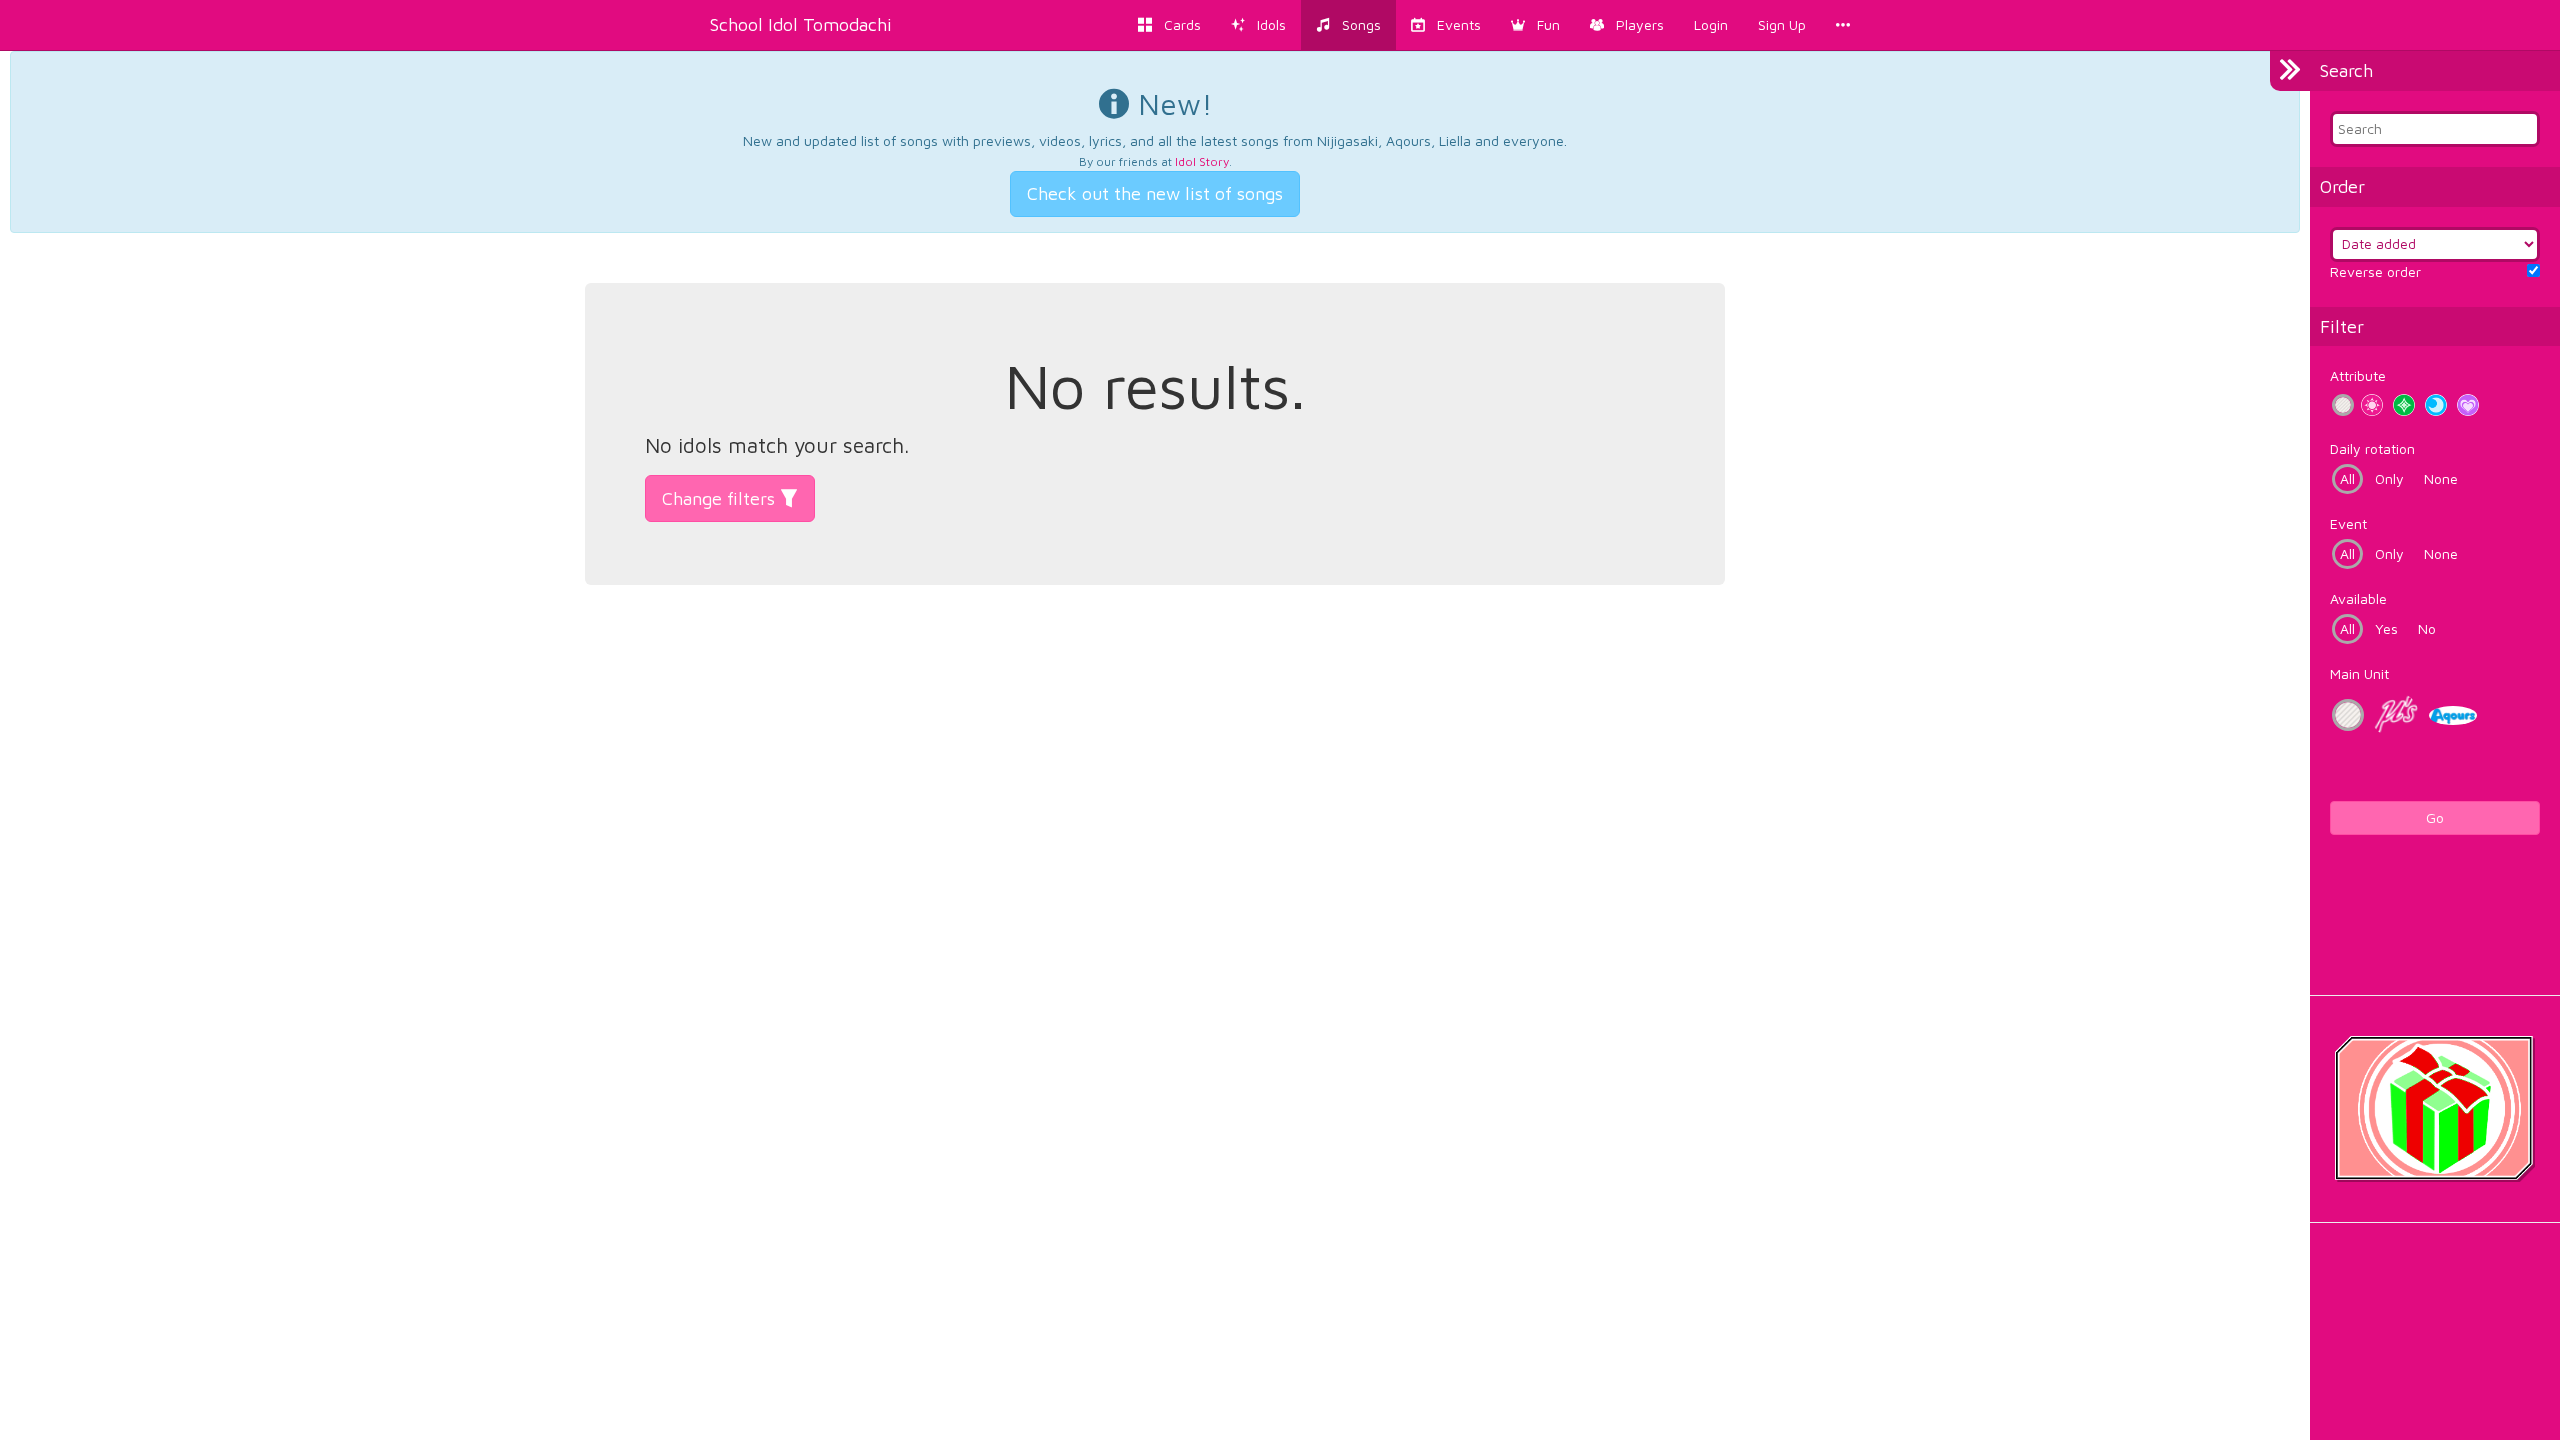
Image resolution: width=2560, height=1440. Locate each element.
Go (2435, 817)
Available (2358, 598)
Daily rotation (2372, 448)
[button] (1535, 25)
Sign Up (1782, 24)
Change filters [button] (721, 498)
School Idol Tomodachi (801, 24)
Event (2348, 523)
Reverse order (2375, 271)
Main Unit (2359, 673)
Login (1711, 24)
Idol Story (1202, 161)
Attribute (2358, 375)
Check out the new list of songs (1155, 193)
